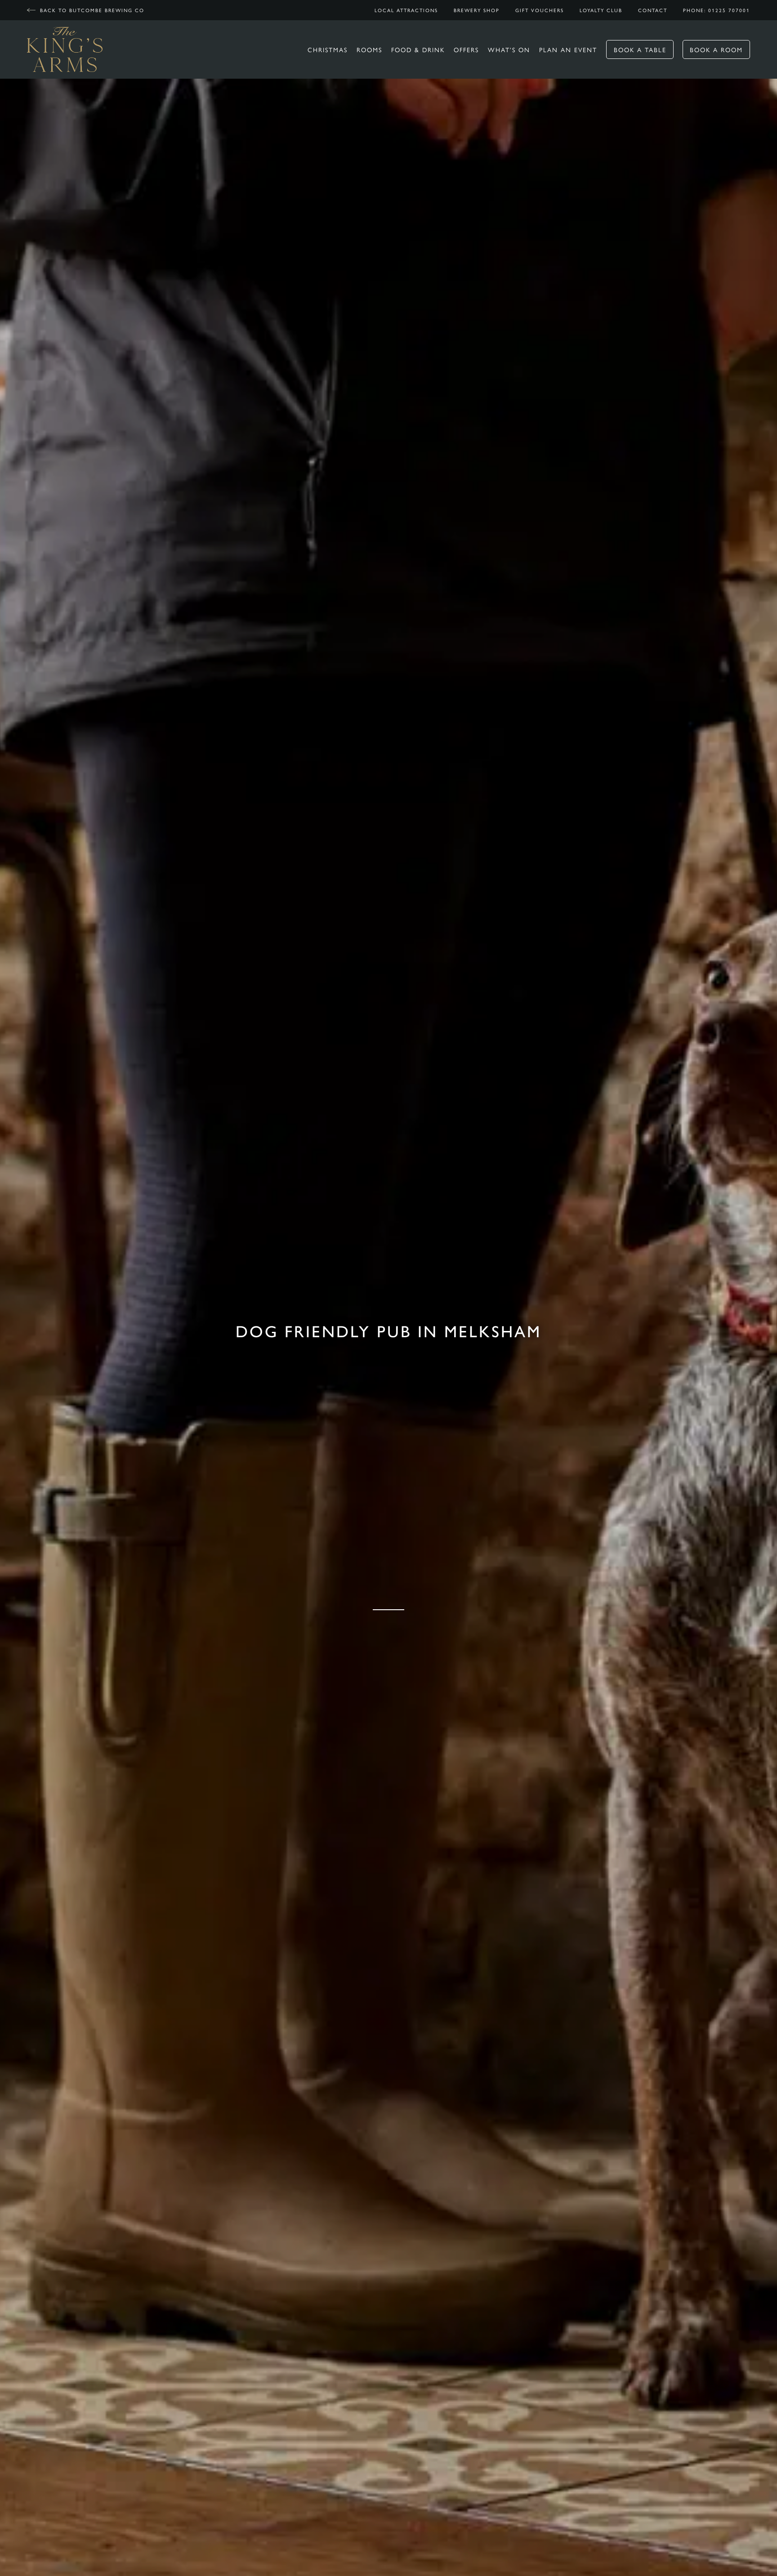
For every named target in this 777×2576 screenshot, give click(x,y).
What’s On (509, 49)
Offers (466, 49)
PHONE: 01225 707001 (717, 10)
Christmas (328, 49)
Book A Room (716, 49)
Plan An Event (568, 49)
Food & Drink (418, 49)
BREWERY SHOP (477, 10)
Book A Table (640, 49)
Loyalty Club (601, 10)
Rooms (369, 49)
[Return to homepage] (65, 49)
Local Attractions (406, 10)
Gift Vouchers (540, 10)
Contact (653, 10)
